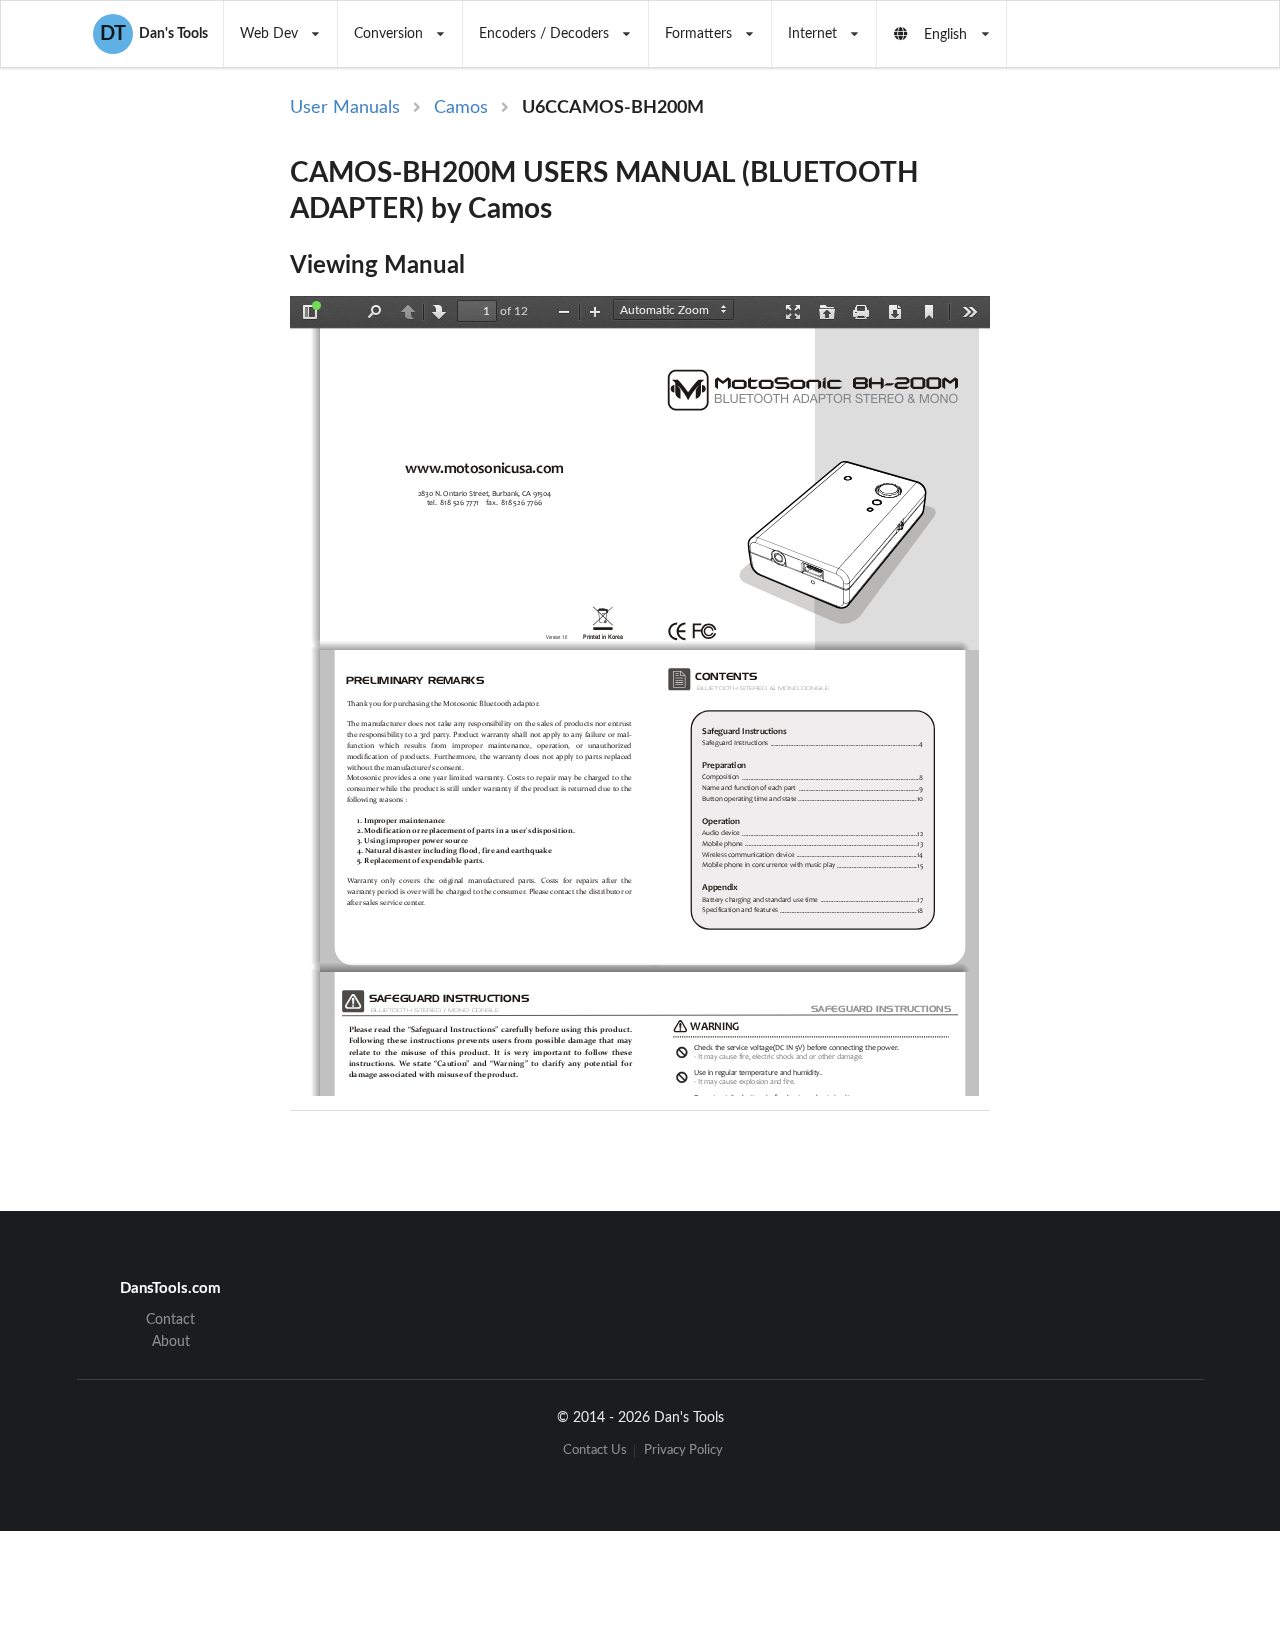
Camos (461, 108)
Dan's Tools (154, 34)
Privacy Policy (683, 1450)
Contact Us (595, 1450)
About (171, 1342)
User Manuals (345, 108)
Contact (170, 1320)
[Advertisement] (1108, 422)
